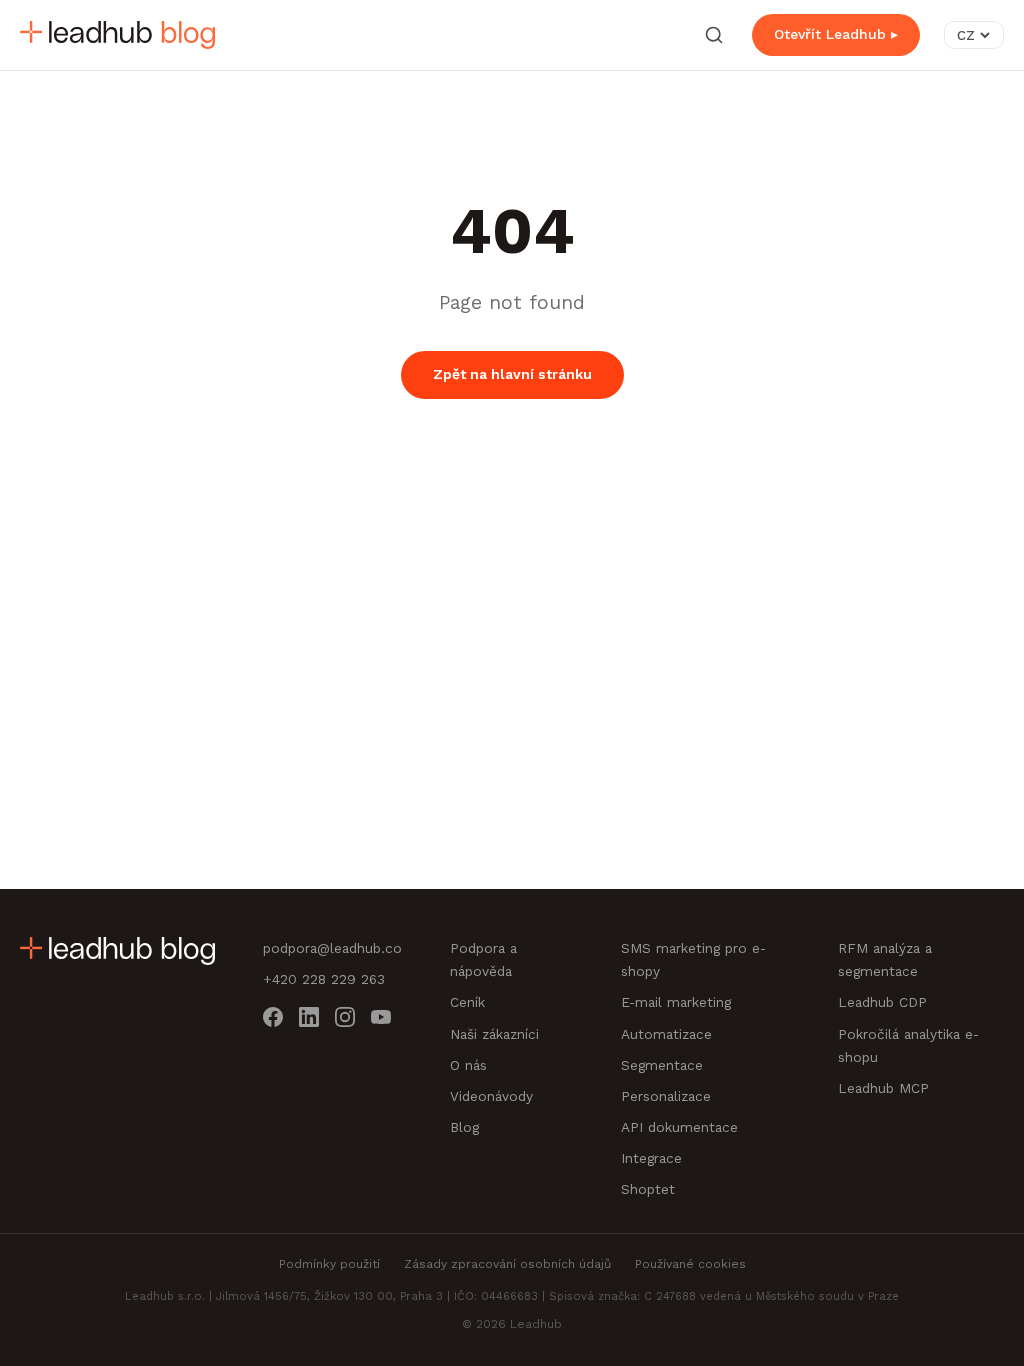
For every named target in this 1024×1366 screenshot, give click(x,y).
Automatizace (666, 1034)
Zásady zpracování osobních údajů (507, 1264)
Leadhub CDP (882, 1002)
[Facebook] (273, 1020)
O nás (468, 1065)
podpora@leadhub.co (332, 948)
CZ (966, 35)
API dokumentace (679, 1127)
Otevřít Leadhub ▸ (836, 34)
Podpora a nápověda (483, 959)
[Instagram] (345, 1020)
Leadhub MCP (883, 1088)
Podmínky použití (329, 1264)
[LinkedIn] (309, 1020)
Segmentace (662, 1065)
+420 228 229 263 (324, 979)
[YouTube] (381, 1020)
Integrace (651, 1158)
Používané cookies (690, 1264)
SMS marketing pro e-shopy (693, 959)
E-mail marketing (676, 1002)
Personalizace (666, 1096)
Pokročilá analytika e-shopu (908, 1045)
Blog (464, 1127)
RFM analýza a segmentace (885, 959)
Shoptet (648, 1189)
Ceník (467, 1002)
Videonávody (491, 1096)
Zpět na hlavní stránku (512, 374)
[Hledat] (714, 35)
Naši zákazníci (494, 1034)
